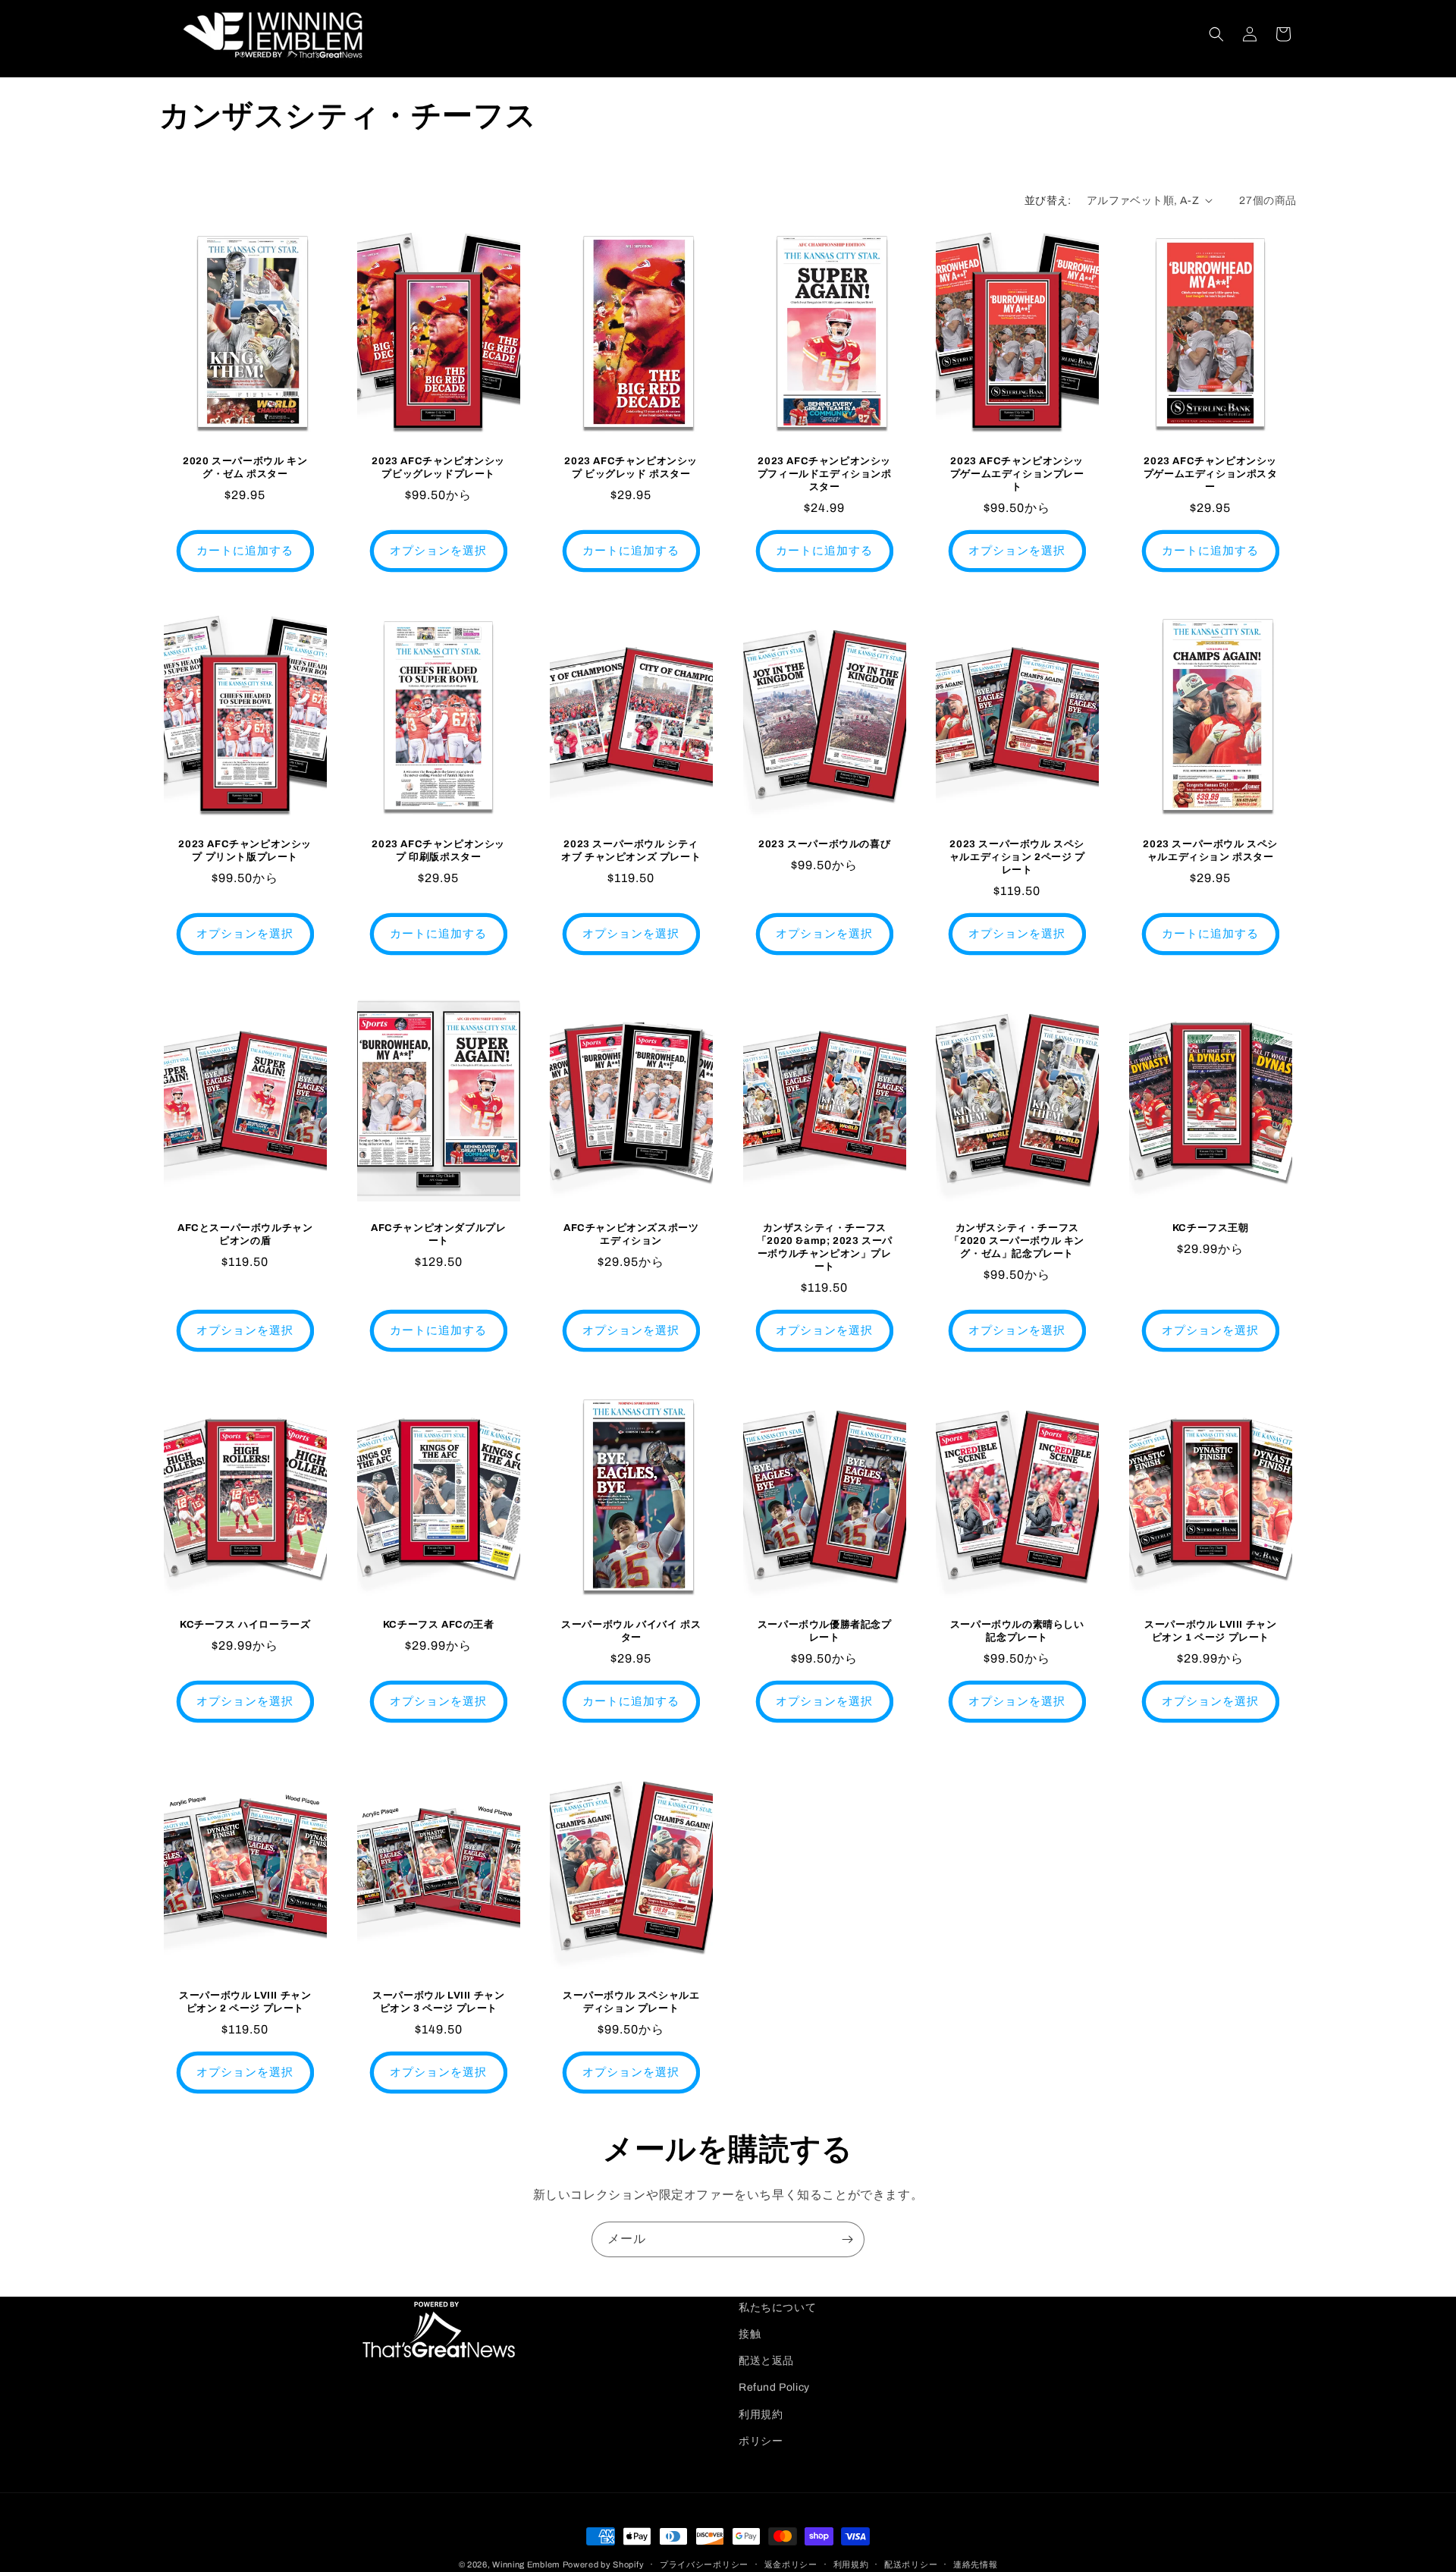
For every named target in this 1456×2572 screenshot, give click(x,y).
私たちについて (777, 2308)
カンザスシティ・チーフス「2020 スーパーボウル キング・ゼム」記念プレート (1018, 1241)
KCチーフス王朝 (1211, 1228)
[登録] (847, 2239)
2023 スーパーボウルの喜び (824, 845)
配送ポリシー (911, 2564)
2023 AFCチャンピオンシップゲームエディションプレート (1017, 474)
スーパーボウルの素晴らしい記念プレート (1017, 1631)
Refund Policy (774, 2387)
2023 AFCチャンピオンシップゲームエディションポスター (1211, 474)
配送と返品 (766, 2361)
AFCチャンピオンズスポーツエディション (631, 1234)
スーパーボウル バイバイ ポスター (631, 1631)
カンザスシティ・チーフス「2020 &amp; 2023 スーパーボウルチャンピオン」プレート (824, 1247)
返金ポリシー (791, 2564)
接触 (750, 2334)
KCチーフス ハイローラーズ (245, 1625)
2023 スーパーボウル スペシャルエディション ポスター (1210, 851)
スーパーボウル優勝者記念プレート (825, 1631)
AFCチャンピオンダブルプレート (438, 1234)
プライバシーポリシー (704, 2564)
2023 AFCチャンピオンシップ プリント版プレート (245, 851)
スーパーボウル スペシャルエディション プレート (631, 2002)
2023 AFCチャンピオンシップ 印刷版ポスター (438, 851)
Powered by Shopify (604, 2564)
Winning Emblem (526, 2564)
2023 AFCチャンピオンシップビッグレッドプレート (438, 468)
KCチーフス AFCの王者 (438, 1625)
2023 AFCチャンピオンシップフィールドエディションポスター (825, 474)
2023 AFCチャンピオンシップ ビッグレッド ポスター (632, 468)
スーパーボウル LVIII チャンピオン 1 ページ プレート (1210, 1631)
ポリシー (761, 2441)
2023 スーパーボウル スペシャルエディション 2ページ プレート (1017, 858)
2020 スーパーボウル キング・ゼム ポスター (245, 468)
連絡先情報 (976, 2564)
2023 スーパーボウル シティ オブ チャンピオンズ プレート (631, 851)
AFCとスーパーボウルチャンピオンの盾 (245, 1234)
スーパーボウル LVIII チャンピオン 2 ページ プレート (245, 2002)
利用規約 (761, 2415)
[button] (1216, 34)
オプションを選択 (438, 551)
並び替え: (1048, 201)
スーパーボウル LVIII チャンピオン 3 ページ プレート (438, 2002)
